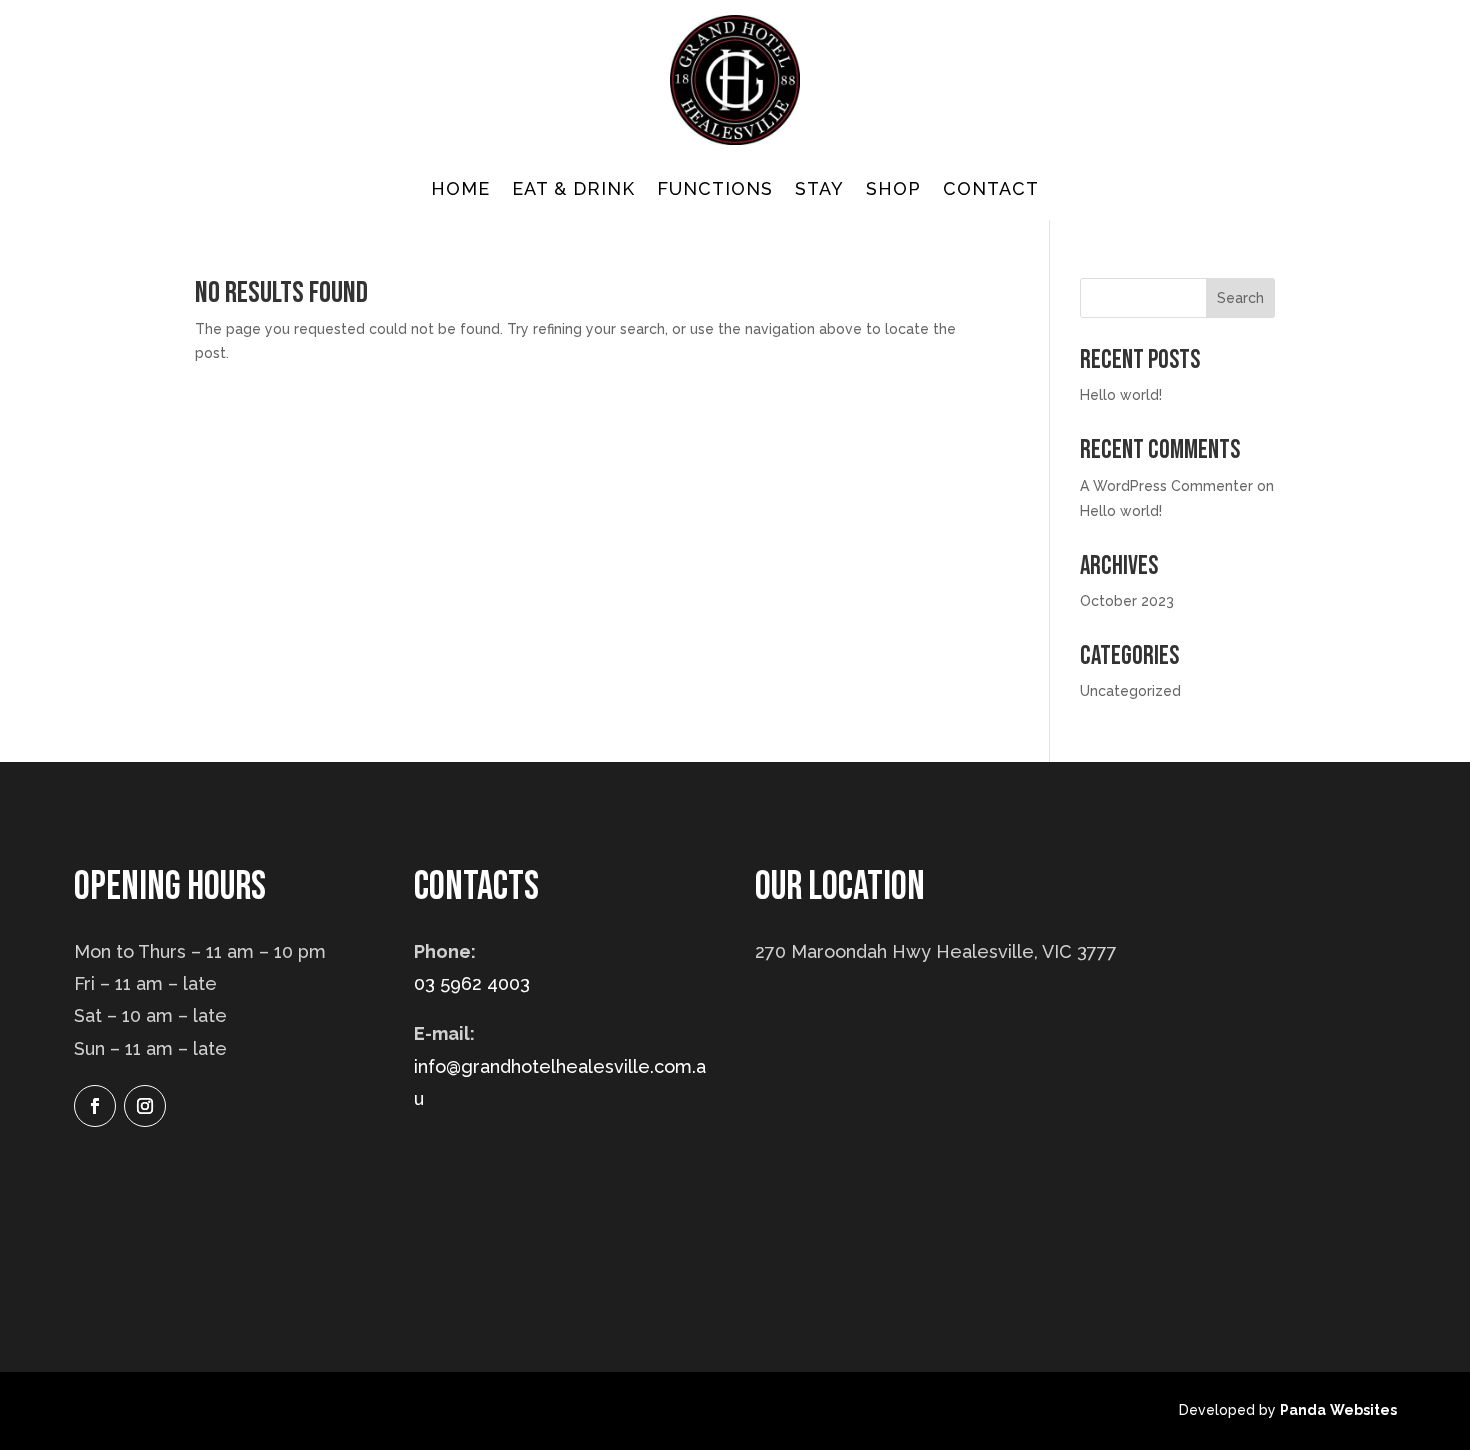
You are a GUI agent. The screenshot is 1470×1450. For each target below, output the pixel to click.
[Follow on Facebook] (95, 1106)
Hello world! (1121, 395)
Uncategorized (1130, 691)
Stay (819, 190)
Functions (715, 190)
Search (1240, 298)
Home (460, 190)
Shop (893, 190)
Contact (991, 190)
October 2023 (1127, 601)
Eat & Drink (573, 190)
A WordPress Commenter (1166, 486)
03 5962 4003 (472, 983)
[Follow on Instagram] (145, 1106)
